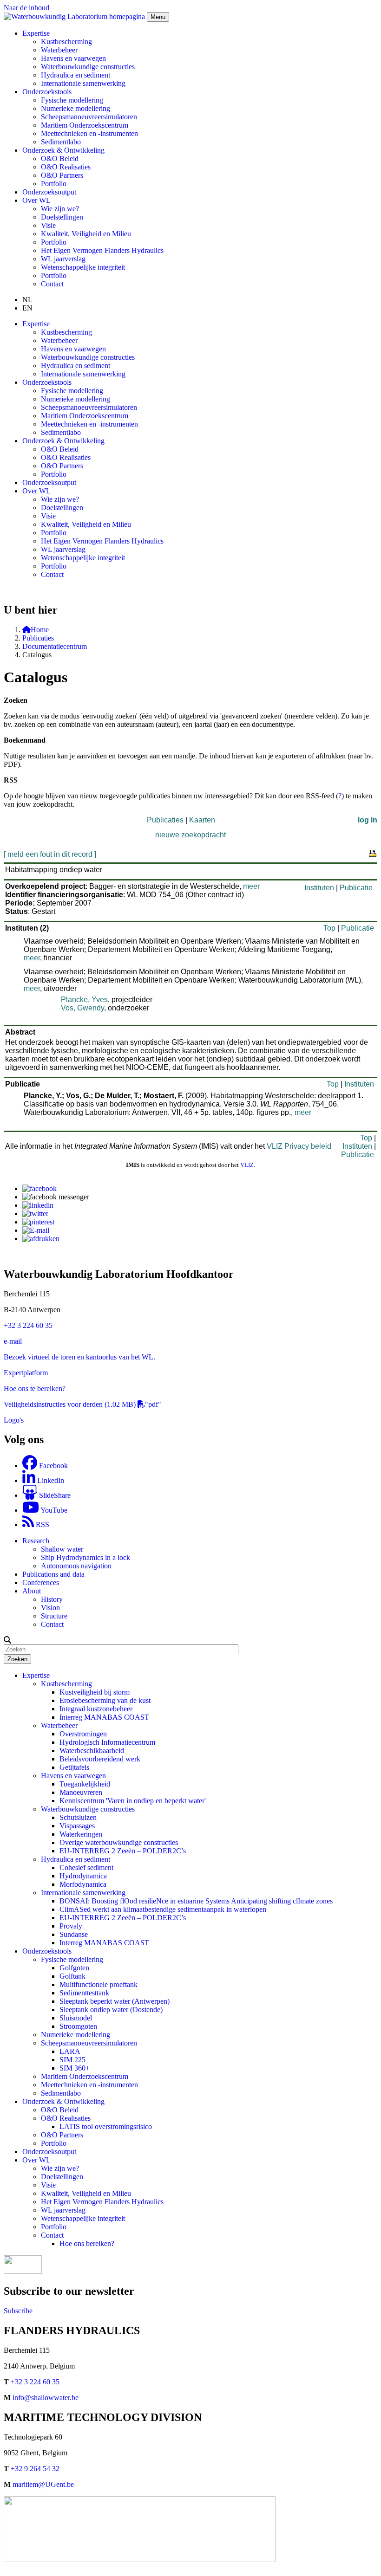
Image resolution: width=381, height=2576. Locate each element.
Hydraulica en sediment (76, 75)
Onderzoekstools (47, 1951)
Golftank (72, 1976)
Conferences (41, 1582)
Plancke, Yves (84, 1000)
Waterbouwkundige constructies (88, 67)
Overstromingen (83, 1734)
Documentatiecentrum (55, 646)
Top (329, 928)
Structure (54, 1616)
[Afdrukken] (41, 1239)
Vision (50, 1608)
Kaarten (202, 820)
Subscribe (18, 2311)
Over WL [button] (36, 200)
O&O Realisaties (66, 167)
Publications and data (53, 1574)
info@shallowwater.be (46, 2398)
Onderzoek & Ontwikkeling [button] (63, 150)
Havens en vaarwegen (73, 58)
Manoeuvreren (81, 1792)
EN (27, 308)
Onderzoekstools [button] (47, 92)
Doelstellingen (62, 217)
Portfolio (54, 184)
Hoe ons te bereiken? (35, 1388)
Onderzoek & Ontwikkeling (63, 2101)
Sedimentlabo (61, 142)
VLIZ (247, 1165)
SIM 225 (72, 2060)
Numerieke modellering (76, 108)
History (52, 1599)
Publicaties (38, 638)
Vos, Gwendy (82, 1008)
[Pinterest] (38, 1222)
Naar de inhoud (26, 8)
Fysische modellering (72, 100)
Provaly (71, 1926)
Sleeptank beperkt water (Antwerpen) (115, 2001)
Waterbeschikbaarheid (92, 1751)
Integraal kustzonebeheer (96, 1709)
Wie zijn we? (60, 209)
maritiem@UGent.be (43, 2484)
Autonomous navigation (76, 1566)
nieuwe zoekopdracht (190, 835)
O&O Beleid (60, 159)
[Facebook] (39, 1188)
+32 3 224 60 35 (28, 1325)
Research (36, 1541)
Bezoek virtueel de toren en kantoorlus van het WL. (79, 1357)
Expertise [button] (36, 33)
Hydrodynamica (83, 1876)
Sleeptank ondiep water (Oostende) (111, 2010)
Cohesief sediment (86, 1867)
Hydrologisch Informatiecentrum (107, 1742)
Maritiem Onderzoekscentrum (85, 125)
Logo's (14, 1420)
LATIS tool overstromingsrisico (106, 2126)
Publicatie (356, 888)
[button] (7, 1640)
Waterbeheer (59, 50)
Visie (48, 225)
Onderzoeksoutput (49, 192)
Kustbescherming (66, 42)
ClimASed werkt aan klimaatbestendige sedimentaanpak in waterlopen (163, 1909)
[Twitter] (35, 1214)
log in (368, 820)
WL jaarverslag (63, 259)
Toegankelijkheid (85, 1784)
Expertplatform (26, 1373)
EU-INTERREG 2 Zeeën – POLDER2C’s (123, 1851)
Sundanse (74, 1934)
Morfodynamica (83, 1884)
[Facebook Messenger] (56, 1197)
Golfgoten (74, 1968)
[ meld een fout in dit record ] (50, 854)
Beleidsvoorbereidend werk (100, 1759)
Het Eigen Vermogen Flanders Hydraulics (102, 250)
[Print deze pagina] (373, 853)
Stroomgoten (78, 2026)
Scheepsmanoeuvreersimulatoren (89, 117)
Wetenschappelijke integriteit (83, 267)
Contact (52, 284)
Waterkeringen (81, 1834)
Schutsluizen (78, 1817)
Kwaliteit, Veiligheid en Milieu (86, 234)
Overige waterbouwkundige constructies (119, 1842)
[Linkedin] (38, 1205)
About (32, 1591)
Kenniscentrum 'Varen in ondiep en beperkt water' (133, 1801)
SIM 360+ (75, 2068)
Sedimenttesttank (84, 1993)
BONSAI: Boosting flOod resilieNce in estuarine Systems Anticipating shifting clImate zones (196, 1901)
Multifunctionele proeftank (99, 1984)
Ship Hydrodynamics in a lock (85, 1557)
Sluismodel (76, 2018)
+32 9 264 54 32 (35, 2469)
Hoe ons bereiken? (87, 2243)
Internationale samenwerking (83, 83)
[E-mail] (36, 1230)
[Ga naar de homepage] (75, 16)
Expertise (36, 1675)
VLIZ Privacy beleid (299, 1146)
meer (251, 886)
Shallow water (62, 1549)
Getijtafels (74, 1767)
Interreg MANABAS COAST (104, 1717)
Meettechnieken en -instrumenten (89, 133)
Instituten (319, 888)
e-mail (13, 1341)
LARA (70, 2051)
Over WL (36, 2160)
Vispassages (77, 1826)
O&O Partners (62, 175)
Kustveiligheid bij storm (95, 1692)
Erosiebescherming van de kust (105, 1700)
